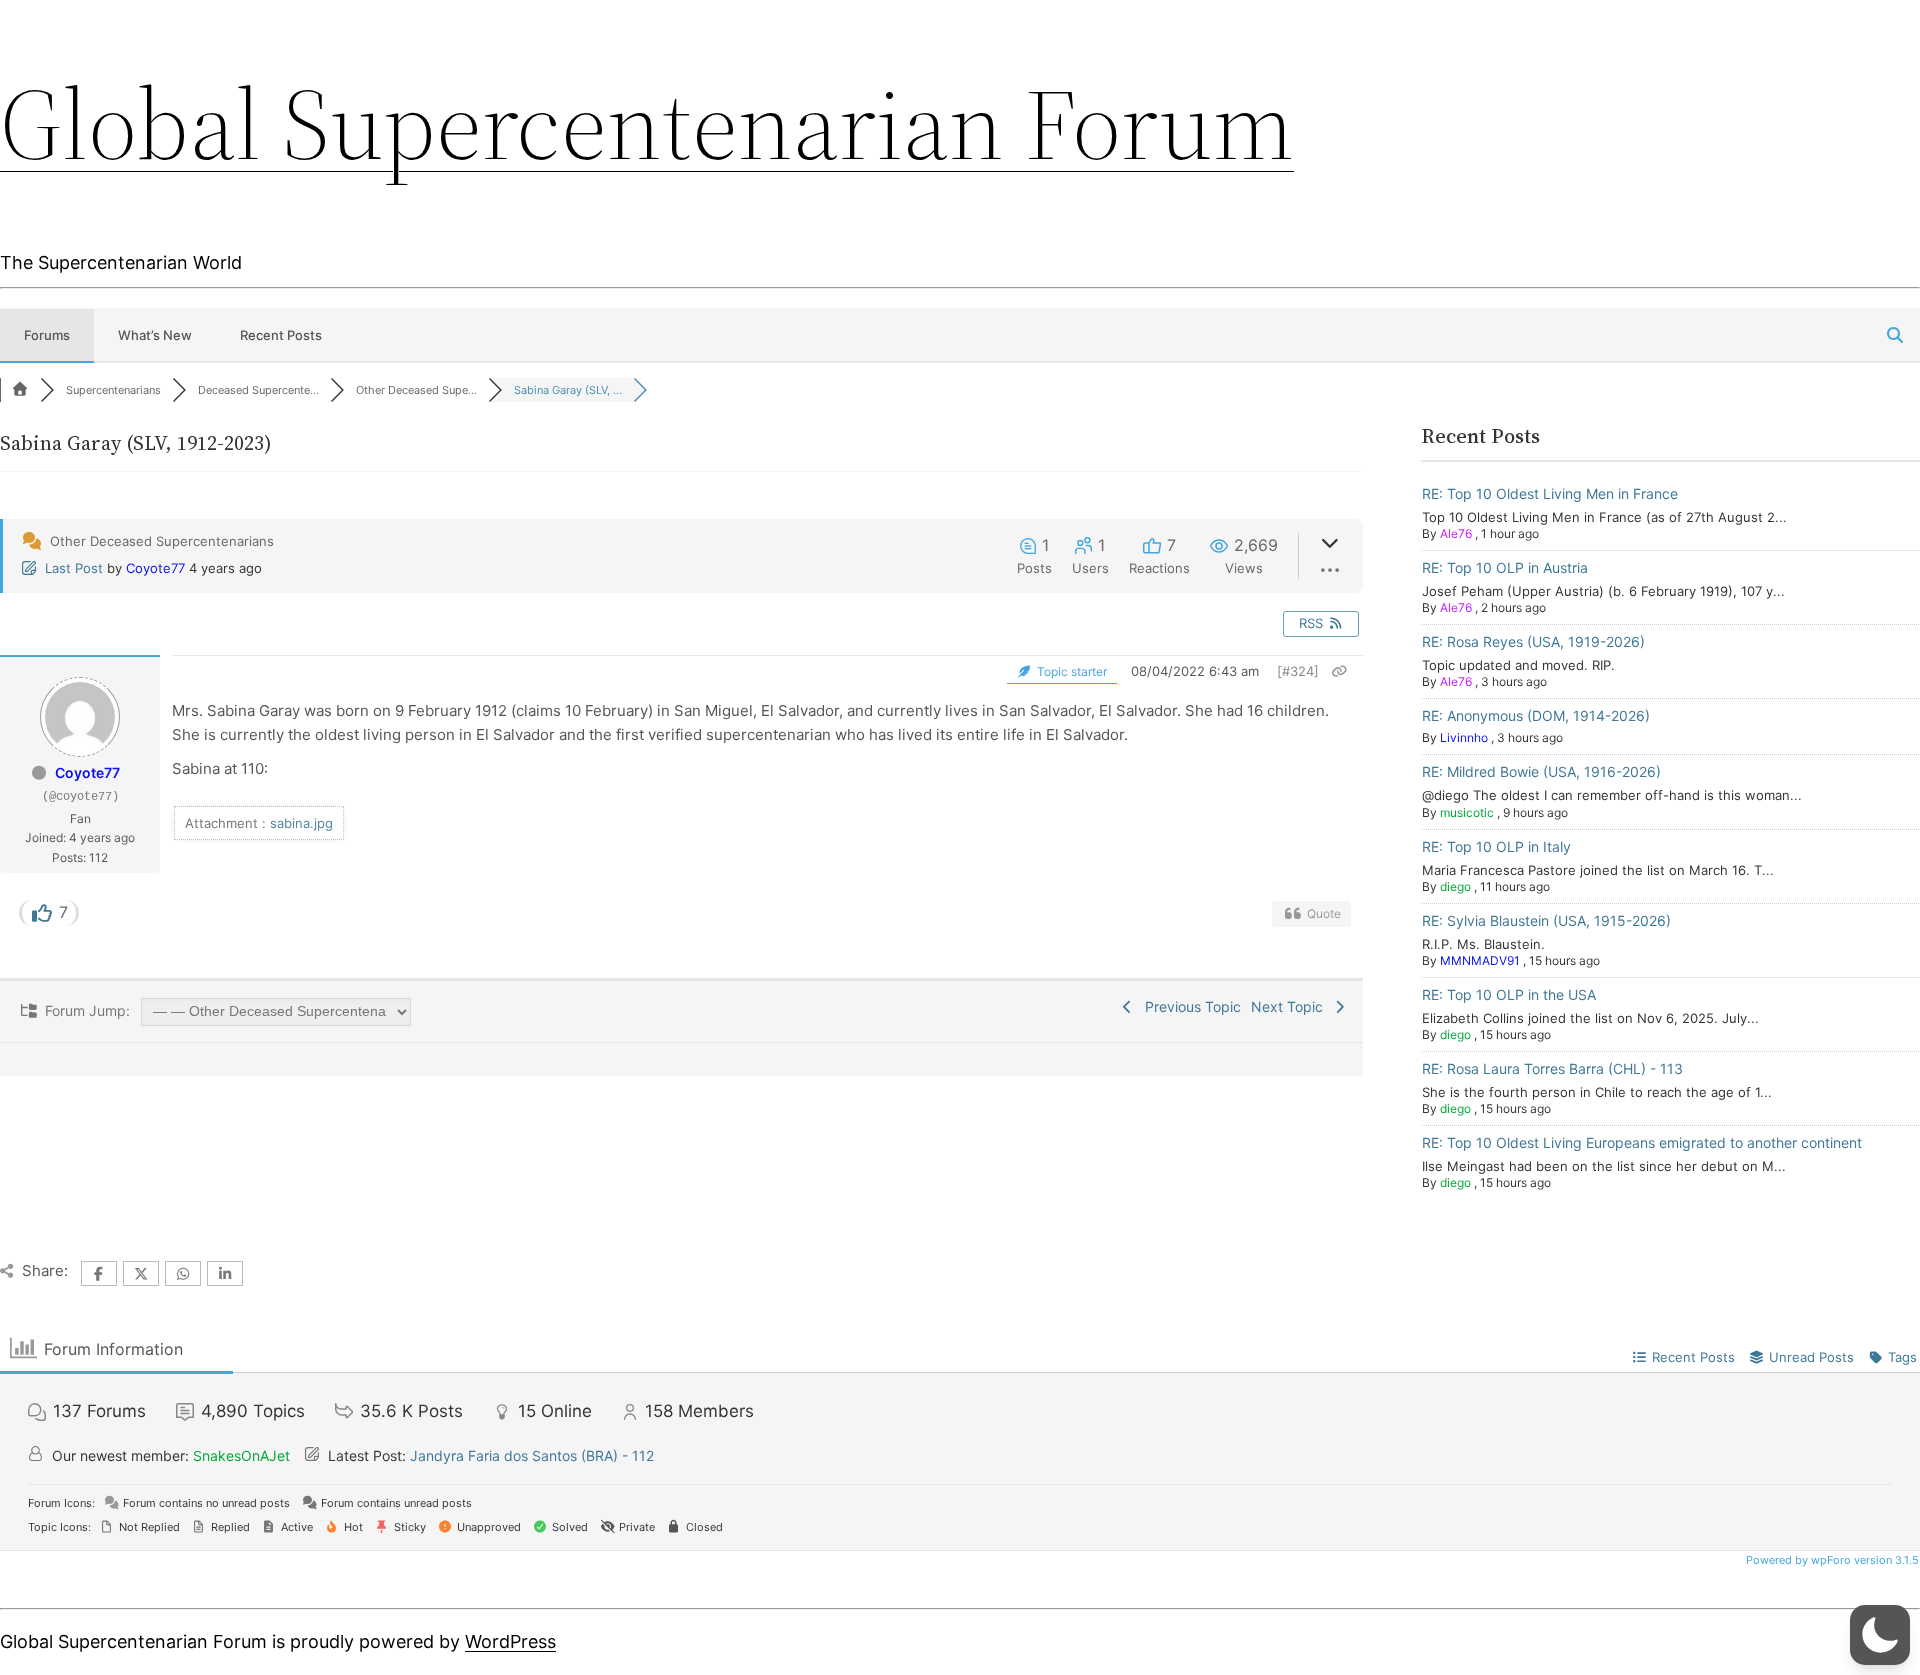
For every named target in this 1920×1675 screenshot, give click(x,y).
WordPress (510, 1641)
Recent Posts (281, 335)
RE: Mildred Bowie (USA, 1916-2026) (1541, 771)
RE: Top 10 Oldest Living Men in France (1550, 493)
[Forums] (20, 390)
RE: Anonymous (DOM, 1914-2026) (1536, 715)
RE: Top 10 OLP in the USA (1509, 994)
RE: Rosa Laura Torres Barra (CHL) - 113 (1552, 1068)
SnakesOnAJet (241, 1455)
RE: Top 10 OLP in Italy (1496, 846)
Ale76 (1456, 533)
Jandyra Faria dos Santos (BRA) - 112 (532, 1455)
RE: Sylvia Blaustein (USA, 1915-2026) (1546, 920)
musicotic (1467, 812)
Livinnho (1464, 737)
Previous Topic (1189, 1006)
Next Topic (1291, 1006)
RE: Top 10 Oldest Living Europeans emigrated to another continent (1642, 1142)
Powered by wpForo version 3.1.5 (1831, 1560)
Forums (47, 335)
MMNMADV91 (1480, 960)
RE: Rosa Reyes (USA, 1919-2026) (1533, 641)
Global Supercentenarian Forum (647, 124)
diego (1455, 886)
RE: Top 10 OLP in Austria (1505, 567)
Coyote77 (155, 568)
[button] (1880, 1635)
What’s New (155, 335)
